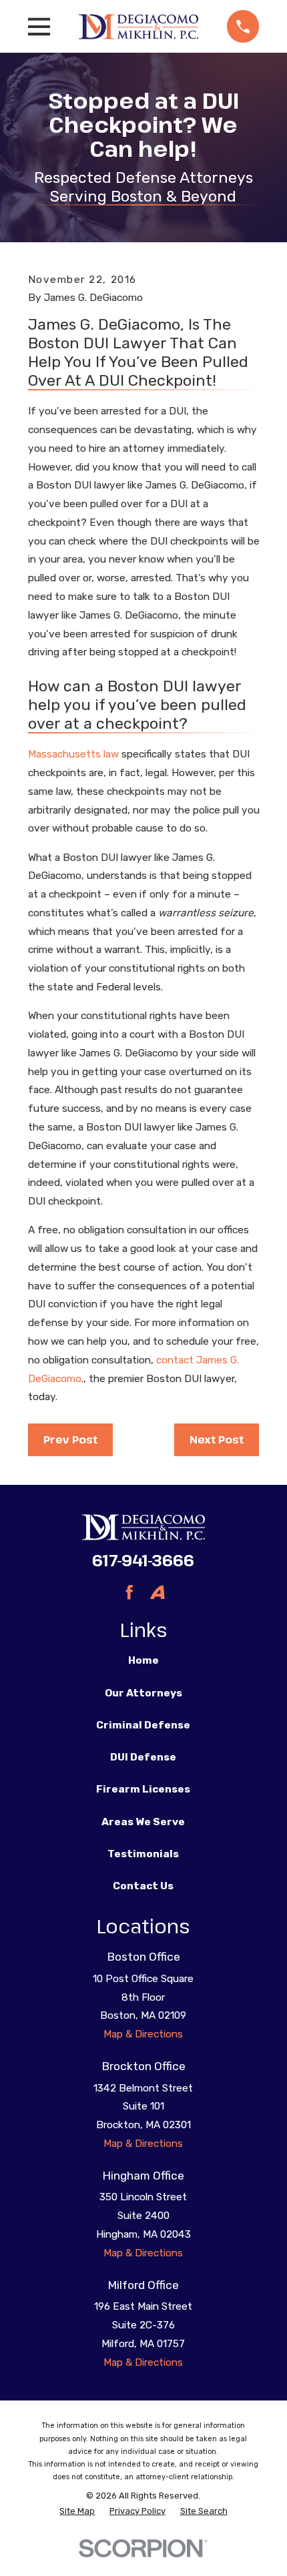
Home (143, 1660)
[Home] (138, 26)
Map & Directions (143, 2034)
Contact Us (143, 1886)
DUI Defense (143, 1757)
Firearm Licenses (143, 1789)
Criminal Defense (143, 1725)
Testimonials (143, 1854)
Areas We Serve (143, 1822)
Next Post (217, 1439)
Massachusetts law (73, 754)
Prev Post (70, 1439)
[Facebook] (129, 1592)
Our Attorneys (143, 1693)
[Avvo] (158, 1592)
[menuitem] (77, 2511)
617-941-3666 (143, 1560)
